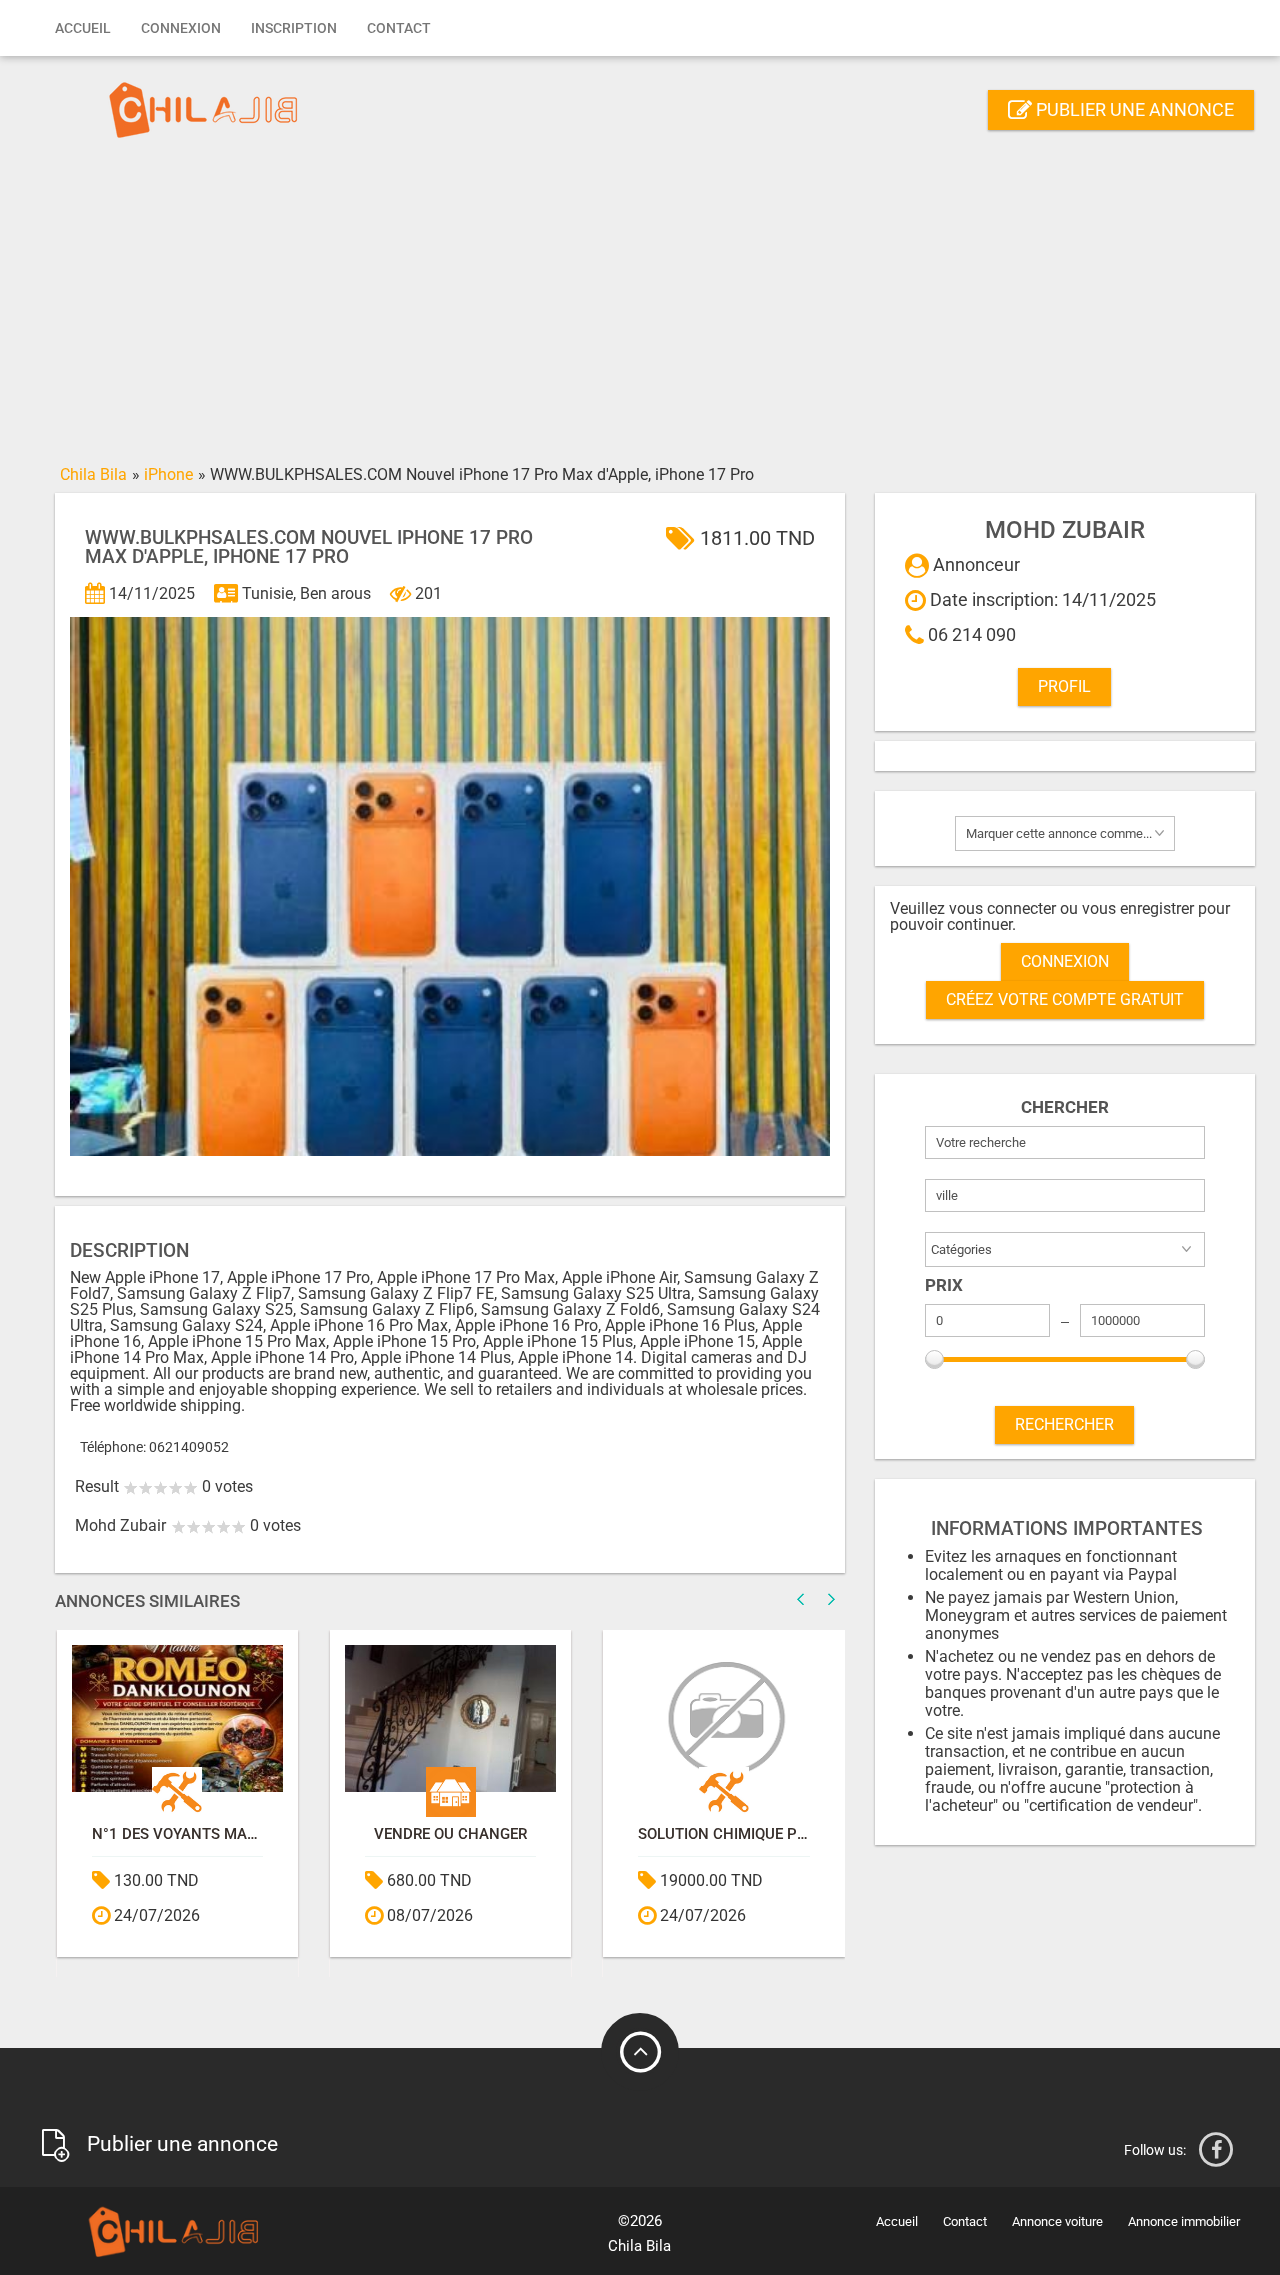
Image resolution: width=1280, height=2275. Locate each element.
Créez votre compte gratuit (1065, 999)
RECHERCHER (1064, 1424)
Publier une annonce (1133, 109)
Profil (1064, 686)
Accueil (83, 28)
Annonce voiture (1057, 2221)
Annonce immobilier (1184, 2221)
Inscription (294, 28)
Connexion (181, 28)
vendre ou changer (450, 1834)
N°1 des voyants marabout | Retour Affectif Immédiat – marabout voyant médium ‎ (177, 1834)
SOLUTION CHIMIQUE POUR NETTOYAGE (723, 1834)
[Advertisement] (640, 307)
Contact (399, 28)
